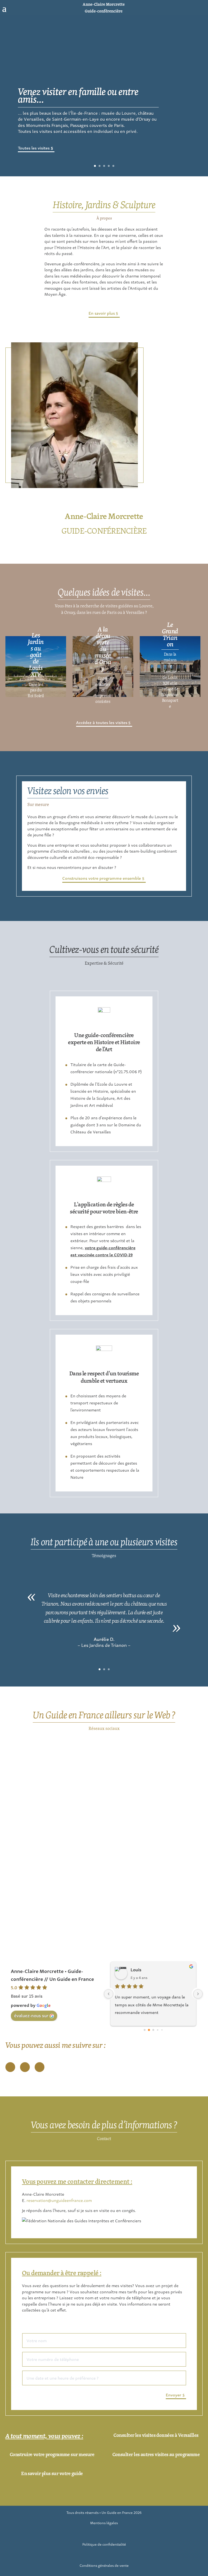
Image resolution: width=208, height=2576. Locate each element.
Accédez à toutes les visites (102, 722)
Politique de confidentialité (104, 2544)
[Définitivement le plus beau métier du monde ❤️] (54, 1749)
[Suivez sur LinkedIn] (40, 2067)
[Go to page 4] (162, 2030)
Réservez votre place (37, 141)
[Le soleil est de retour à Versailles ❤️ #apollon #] (54, 1928)
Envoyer (173, 2395)
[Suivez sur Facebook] (194, 8)
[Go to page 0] (144, 2030)
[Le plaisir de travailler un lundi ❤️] (54, 1831)
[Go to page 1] (149, 2030)
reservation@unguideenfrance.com (59, 2200)
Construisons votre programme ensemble (102, 878)
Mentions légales (104, 2523)
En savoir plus (102, 313)
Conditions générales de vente (104, 2565)
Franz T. (139, 1969)
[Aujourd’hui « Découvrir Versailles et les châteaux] (154, 1868)
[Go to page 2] (153, 2030)
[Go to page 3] (158, 2030)
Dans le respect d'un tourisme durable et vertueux (104, 1377)
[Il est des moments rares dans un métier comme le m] (154, 1785)
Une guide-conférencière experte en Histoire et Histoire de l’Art (104, 1042)
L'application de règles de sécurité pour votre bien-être (104, 1208)
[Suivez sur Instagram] (203, 8)
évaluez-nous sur (31, 2015)
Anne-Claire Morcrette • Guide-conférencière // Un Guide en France (52, 1975)
